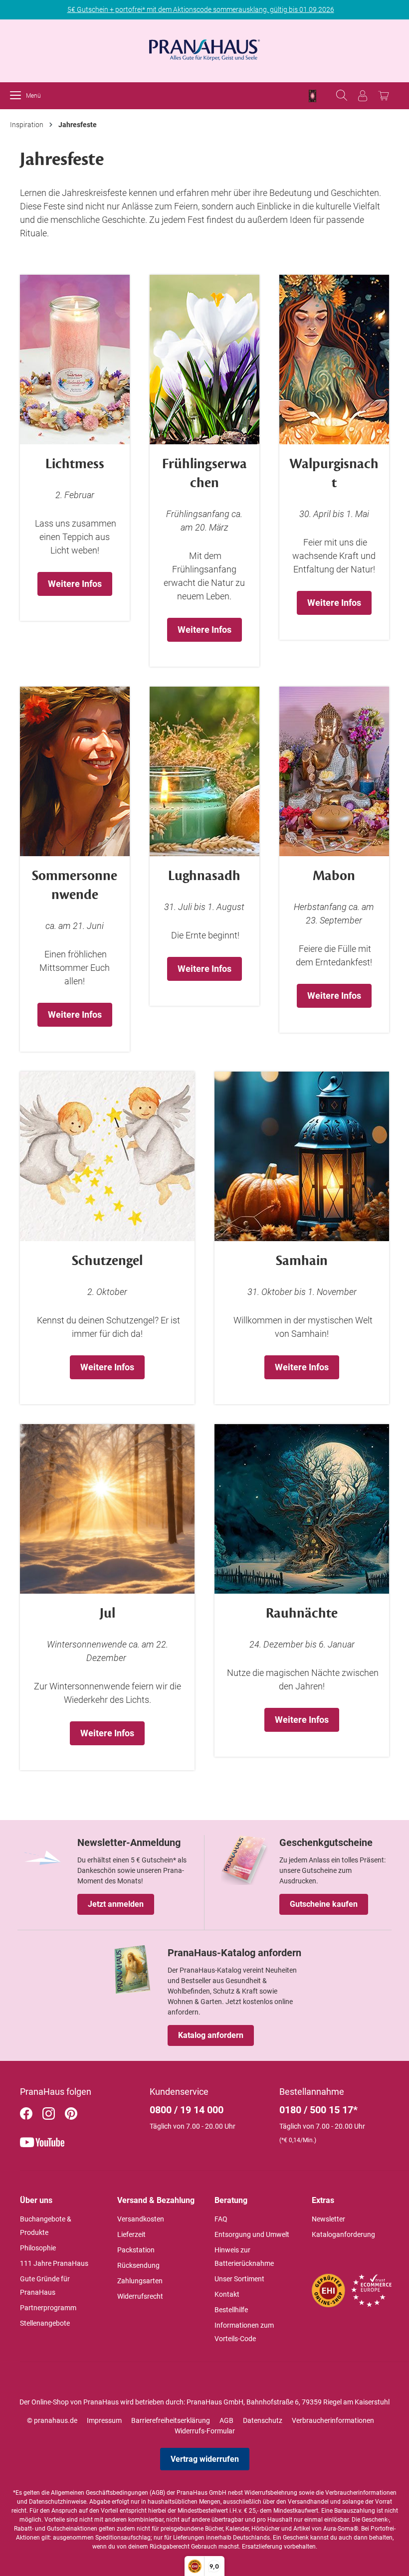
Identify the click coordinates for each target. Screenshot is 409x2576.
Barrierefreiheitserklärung (171, 2420)
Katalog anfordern (211, 2035)
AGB (226, 2420)
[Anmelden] (363, 96)
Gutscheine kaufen (324, 1904)
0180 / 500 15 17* (318, 2110)
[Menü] (18, 96)
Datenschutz (263, 2420)
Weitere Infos (75, 584)
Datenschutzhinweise (58, 2502)
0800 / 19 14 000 (187, 2110)
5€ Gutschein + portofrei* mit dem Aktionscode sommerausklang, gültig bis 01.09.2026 (201, 9)
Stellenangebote (45, 2323)
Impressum (104, 2420)
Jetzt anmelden (116, 1904)
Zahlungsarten (140, 2281)
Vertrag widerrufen (205, 2459)
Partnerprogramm (48, 2308)
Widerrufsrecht (140, 2296)
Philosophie (38, 2248)
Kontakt (227, 2294)
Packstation (136, 2250)
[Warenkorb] (384, 96)
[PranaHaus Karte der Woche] (312, 96)
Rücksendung (138, 2265)
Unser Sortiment (239, 2279)
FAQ (221, 2219)
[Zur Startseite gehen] (204, 47)
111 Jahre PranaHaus (54, 2263)
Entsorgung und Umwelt (252, 2234)
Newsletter (328, 2219)
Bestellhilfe (231, 2310)
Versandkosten (141, 2219)
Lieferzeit (131, 2234)
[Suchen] (342, 96)
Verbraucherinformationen (333, 2420)
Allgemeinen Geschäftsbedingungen (100, 2493)
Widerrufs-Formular (205, 2431)
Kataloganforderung (343, 2234)
